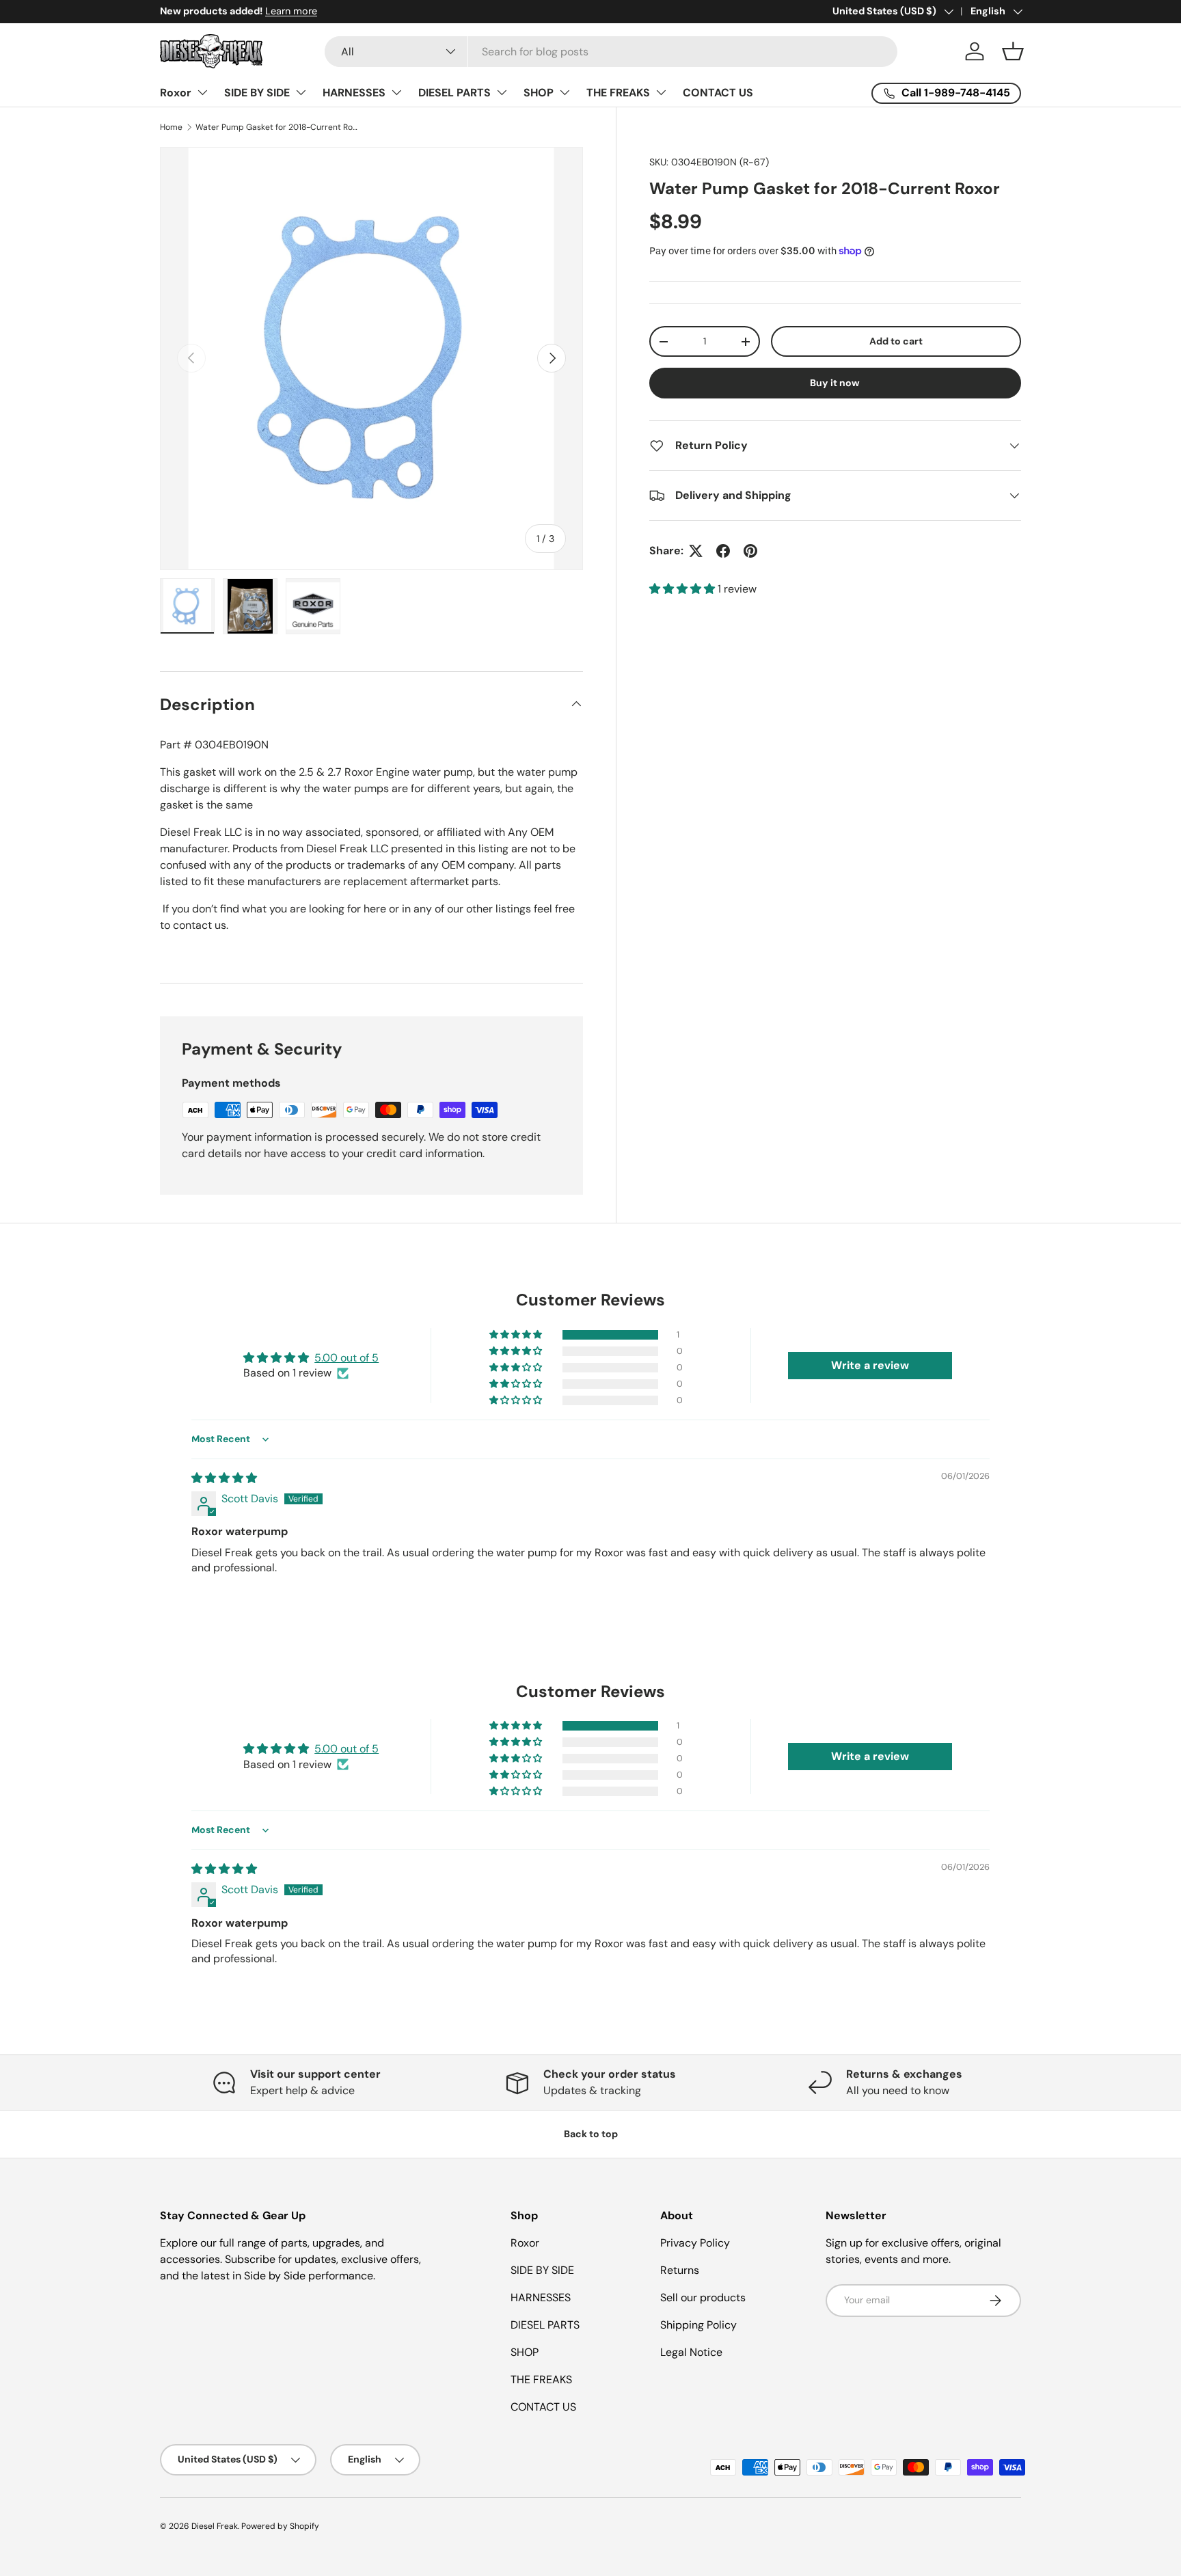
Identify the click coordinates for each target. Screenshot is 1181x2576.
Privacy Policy (695, 2243)
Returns (680, 2270)
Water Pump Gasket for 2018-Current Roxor (277, 127)
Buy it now (835, 383)
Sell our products (703, 2297)
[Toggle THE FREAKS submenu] (661, 92)
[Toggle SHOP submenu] (565, 92)
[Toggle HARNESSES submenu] (396, 92)
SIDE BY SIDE (257, 93)
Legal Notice (691, 2352)
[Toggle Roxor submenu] (202, 92)
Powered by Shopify (280, 2526)
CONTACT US (718, 93)
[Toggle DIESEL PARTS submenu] (502, 92)
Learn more (291, 11)
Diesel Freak (215, 2526)
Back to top (591, 2134)
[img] (224, 1478)
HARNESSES (354, 93)
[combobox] (611, 52)
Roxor (176, 93)
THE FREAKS (618, 93)
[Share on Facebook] (723, 551)
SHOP (539, 93)
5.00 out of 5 (347, 1358)
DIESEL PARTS (454, 93)
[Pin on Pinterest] (750, 551)
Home (171, 127)
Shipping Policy (698, 2325)
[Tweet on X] (696, 551)
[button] (1013, 51)
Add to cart (896, 341)
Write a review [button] (870, 1365)
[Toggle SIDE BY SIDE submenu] (301, 92)
